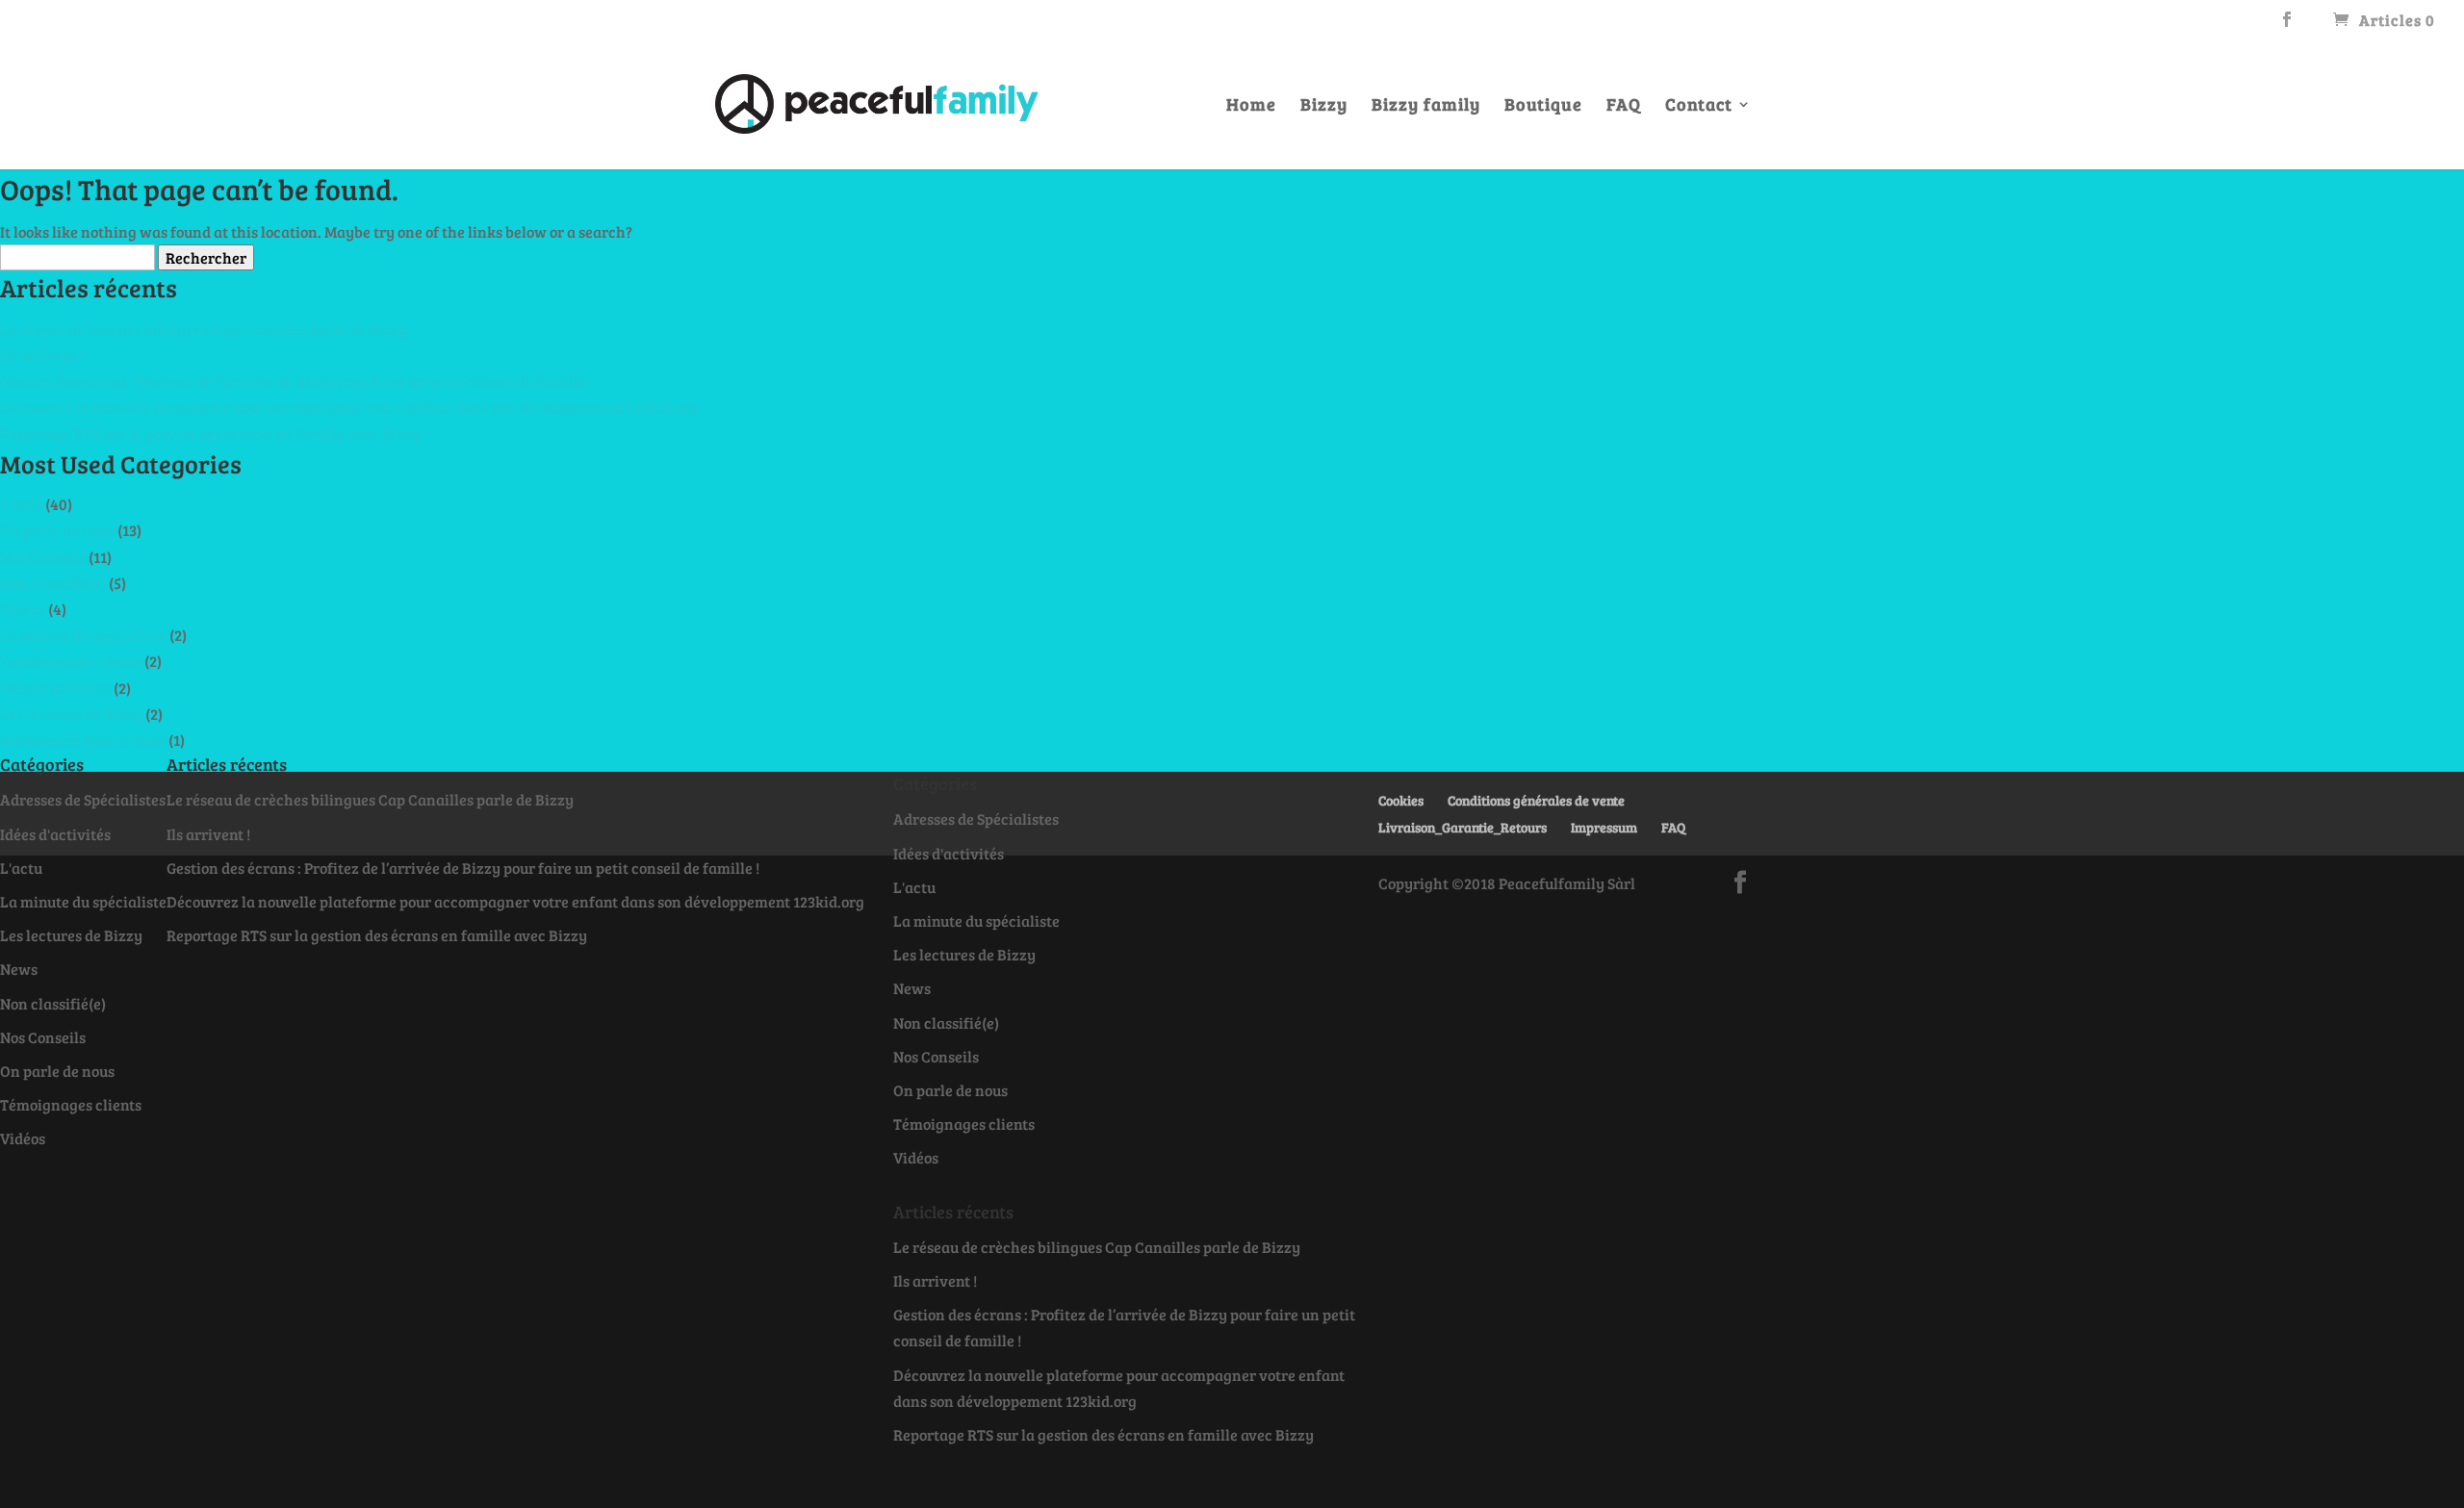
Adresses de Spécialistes (83, 740)
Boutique (1543, 106)
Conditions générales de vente (1536, 800)
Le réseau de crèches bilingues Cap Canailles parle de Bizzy (204, 329)
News (19, 969)
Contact (1699, 106)
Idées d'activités (55, 688)
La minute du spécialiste (83, 635)
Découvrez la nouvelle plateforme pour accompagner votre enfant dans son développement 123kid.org (349, 407)
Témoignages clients (71, 661)
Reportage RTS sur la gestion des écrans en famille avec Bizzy (210, 434)
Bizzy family (1426, 106)
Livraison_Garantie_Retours (1463, 827)
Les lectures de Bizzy (71, 714)
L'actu (21, 504)
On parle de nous (57, 530)
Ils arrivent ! (42, 355)
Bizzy (1324, 106)
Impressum (1604, 827)
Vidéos (23, 609)
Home (1251, 106)
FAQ (1624, 106)
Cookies (1401, 800)
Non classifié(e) (53, 583)
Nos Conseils (43, 557)
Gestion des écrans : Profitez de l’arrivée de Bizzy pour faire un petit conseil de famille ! (296, 381)
